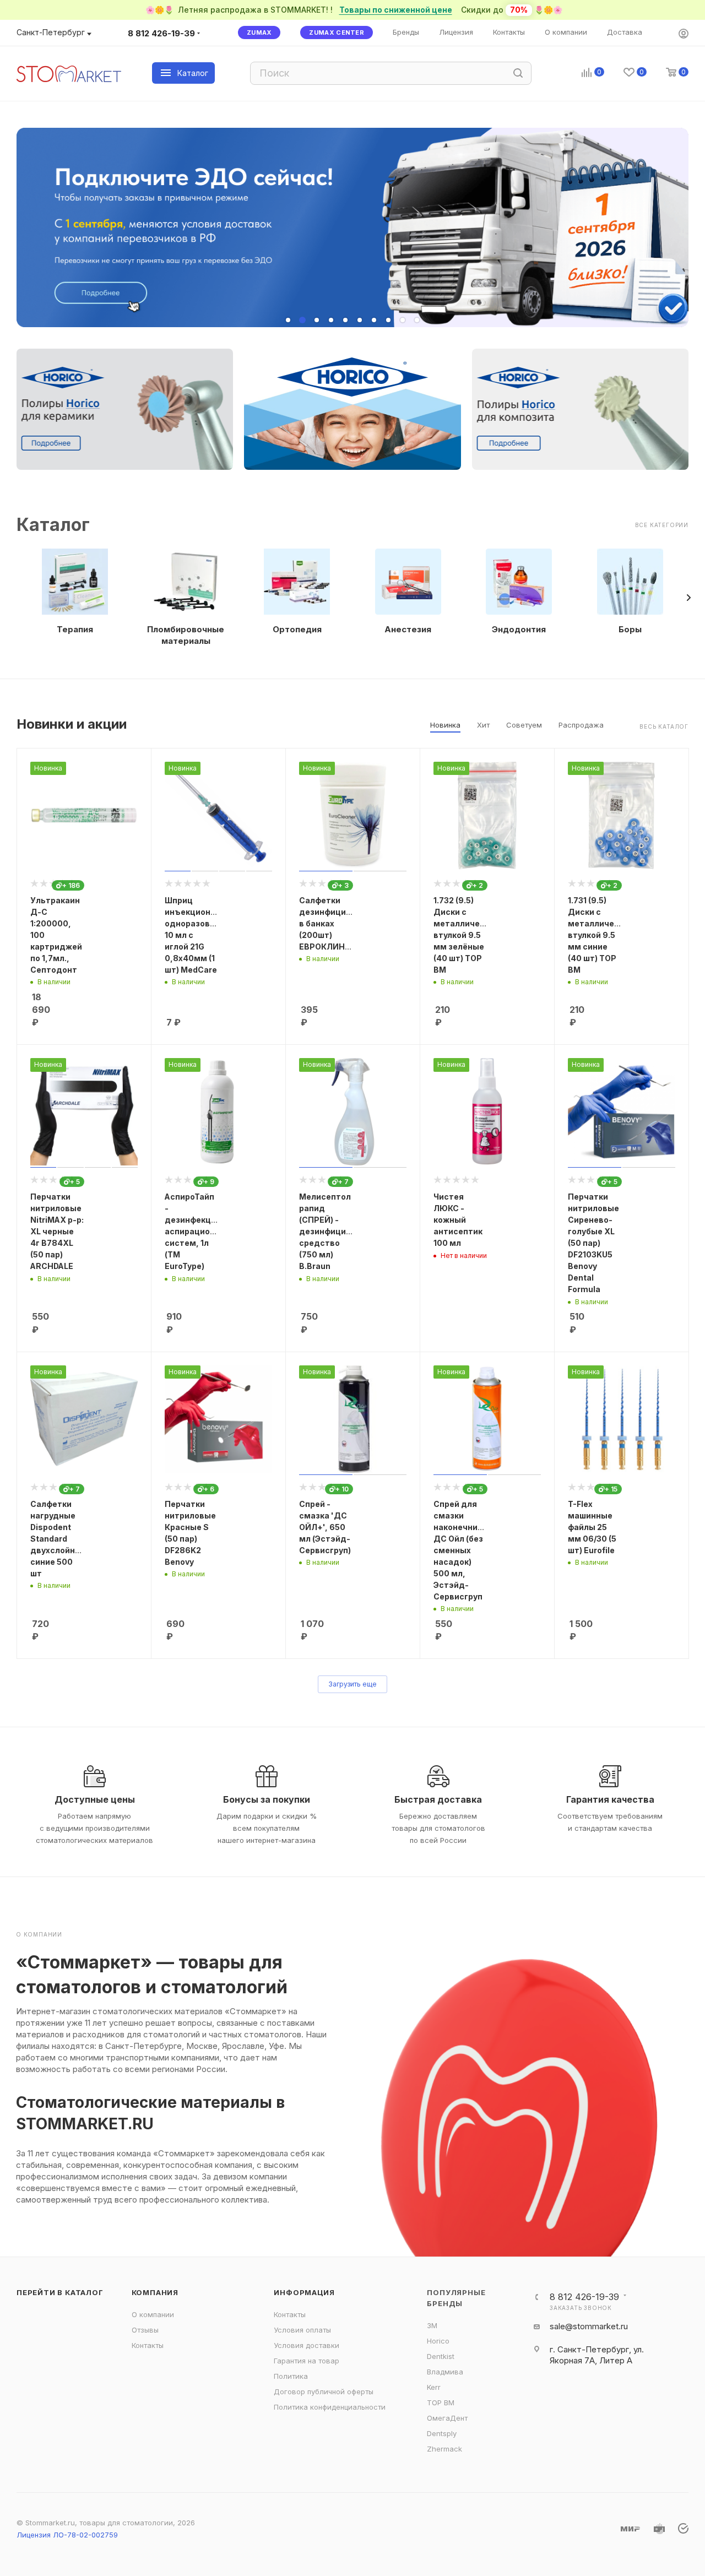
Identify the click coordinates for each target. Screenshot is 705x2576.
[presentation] (688, 598)
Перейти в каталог (60, 2292)
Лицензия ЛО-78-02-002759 (67, 2535)
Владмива (445, 2372)
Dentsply (442, 2433)
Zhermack (444, 2449)
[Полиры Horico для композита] (580, 409)
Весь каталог (664, 726)
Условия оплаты (302, 2330)
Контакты (148, 2345)
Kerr (434, 2387)
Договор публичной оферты (324, 2391)
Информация (304, 2292)
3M (432, 2325)
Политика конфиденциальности (330, 2407)
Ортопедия (297, 629)
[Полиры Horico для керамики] (125, 409)
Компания (155, 2292)
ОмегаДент (447, 2418)
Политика (291, 2376)
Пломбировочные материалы (186, 635)
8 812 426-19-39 (161, 33)
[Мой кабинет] (684, 34)
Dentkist (441, 2356)
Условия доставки (307, 2345)
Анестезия (408, 629)
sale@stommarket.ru (589, 2326)
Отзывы (145, 2330)
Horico (438, 2341)
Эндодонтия (519, 629)
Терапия (75, 629)
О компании (153, 2314)
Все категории (662, 525)
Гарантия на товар (307, 2361)
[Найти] (518, 73)
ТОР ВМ (441, 2403)
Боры (630, 629)
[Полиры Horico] (352, 409)
